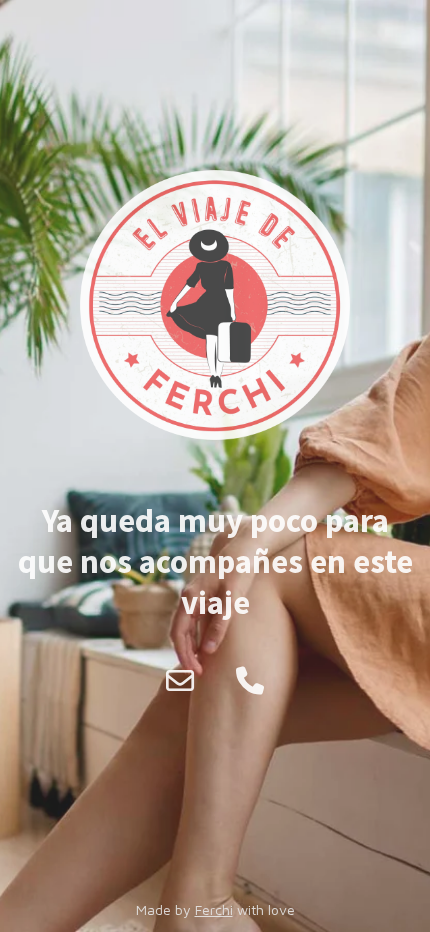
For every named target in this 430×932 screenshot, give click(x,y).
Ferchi (214, 909)
